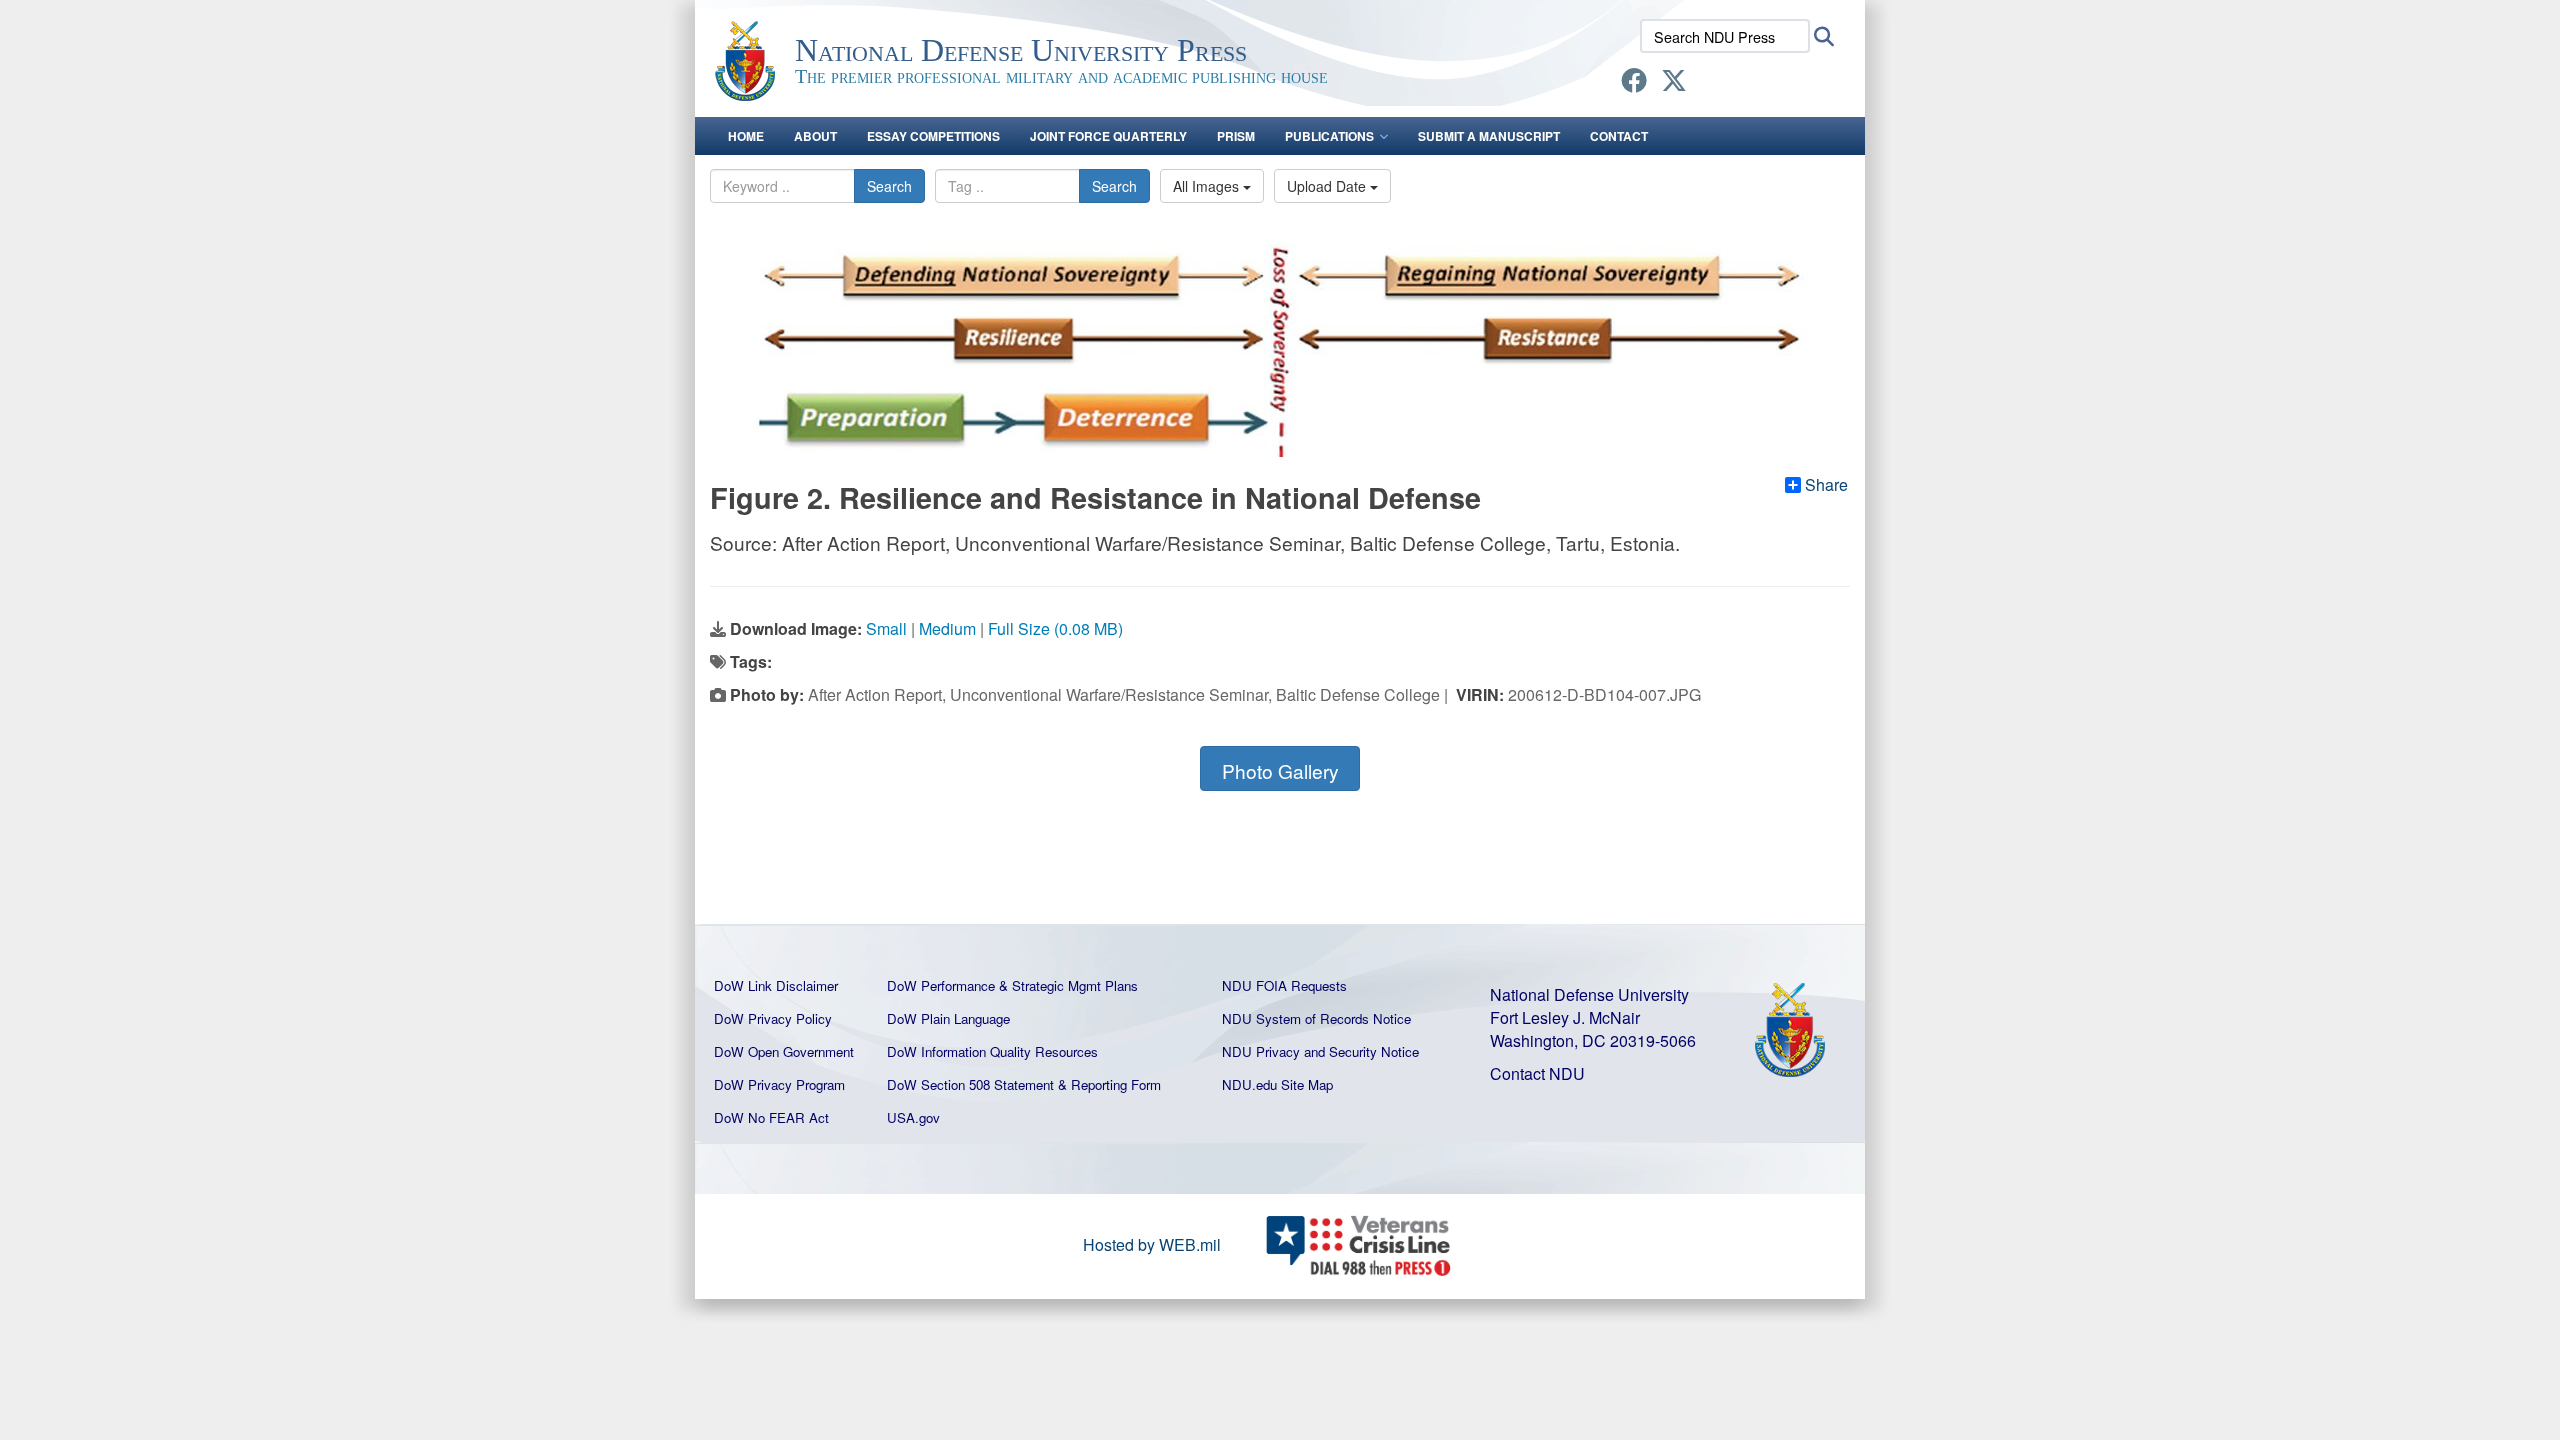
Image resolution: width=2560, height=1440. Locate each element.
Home (746, 136)
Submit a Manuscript (1489, 136)
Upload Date (1328, 186)
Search (889, 186)
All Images (1208, 186)
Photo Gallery (1280, 770)
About (815, 136)
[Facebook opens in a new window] (1634, 83)
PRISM (1236, 136)
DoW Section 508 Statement (970, 1084)
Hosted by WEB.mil (1152, 1244)
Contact (1619, 136)
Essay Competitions (933, 136)
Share (1826, 485)
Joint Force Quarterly (1108, 136)
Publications (1329, 136)
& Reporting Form (1109, 1084)
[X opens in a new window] (1674, 83)
